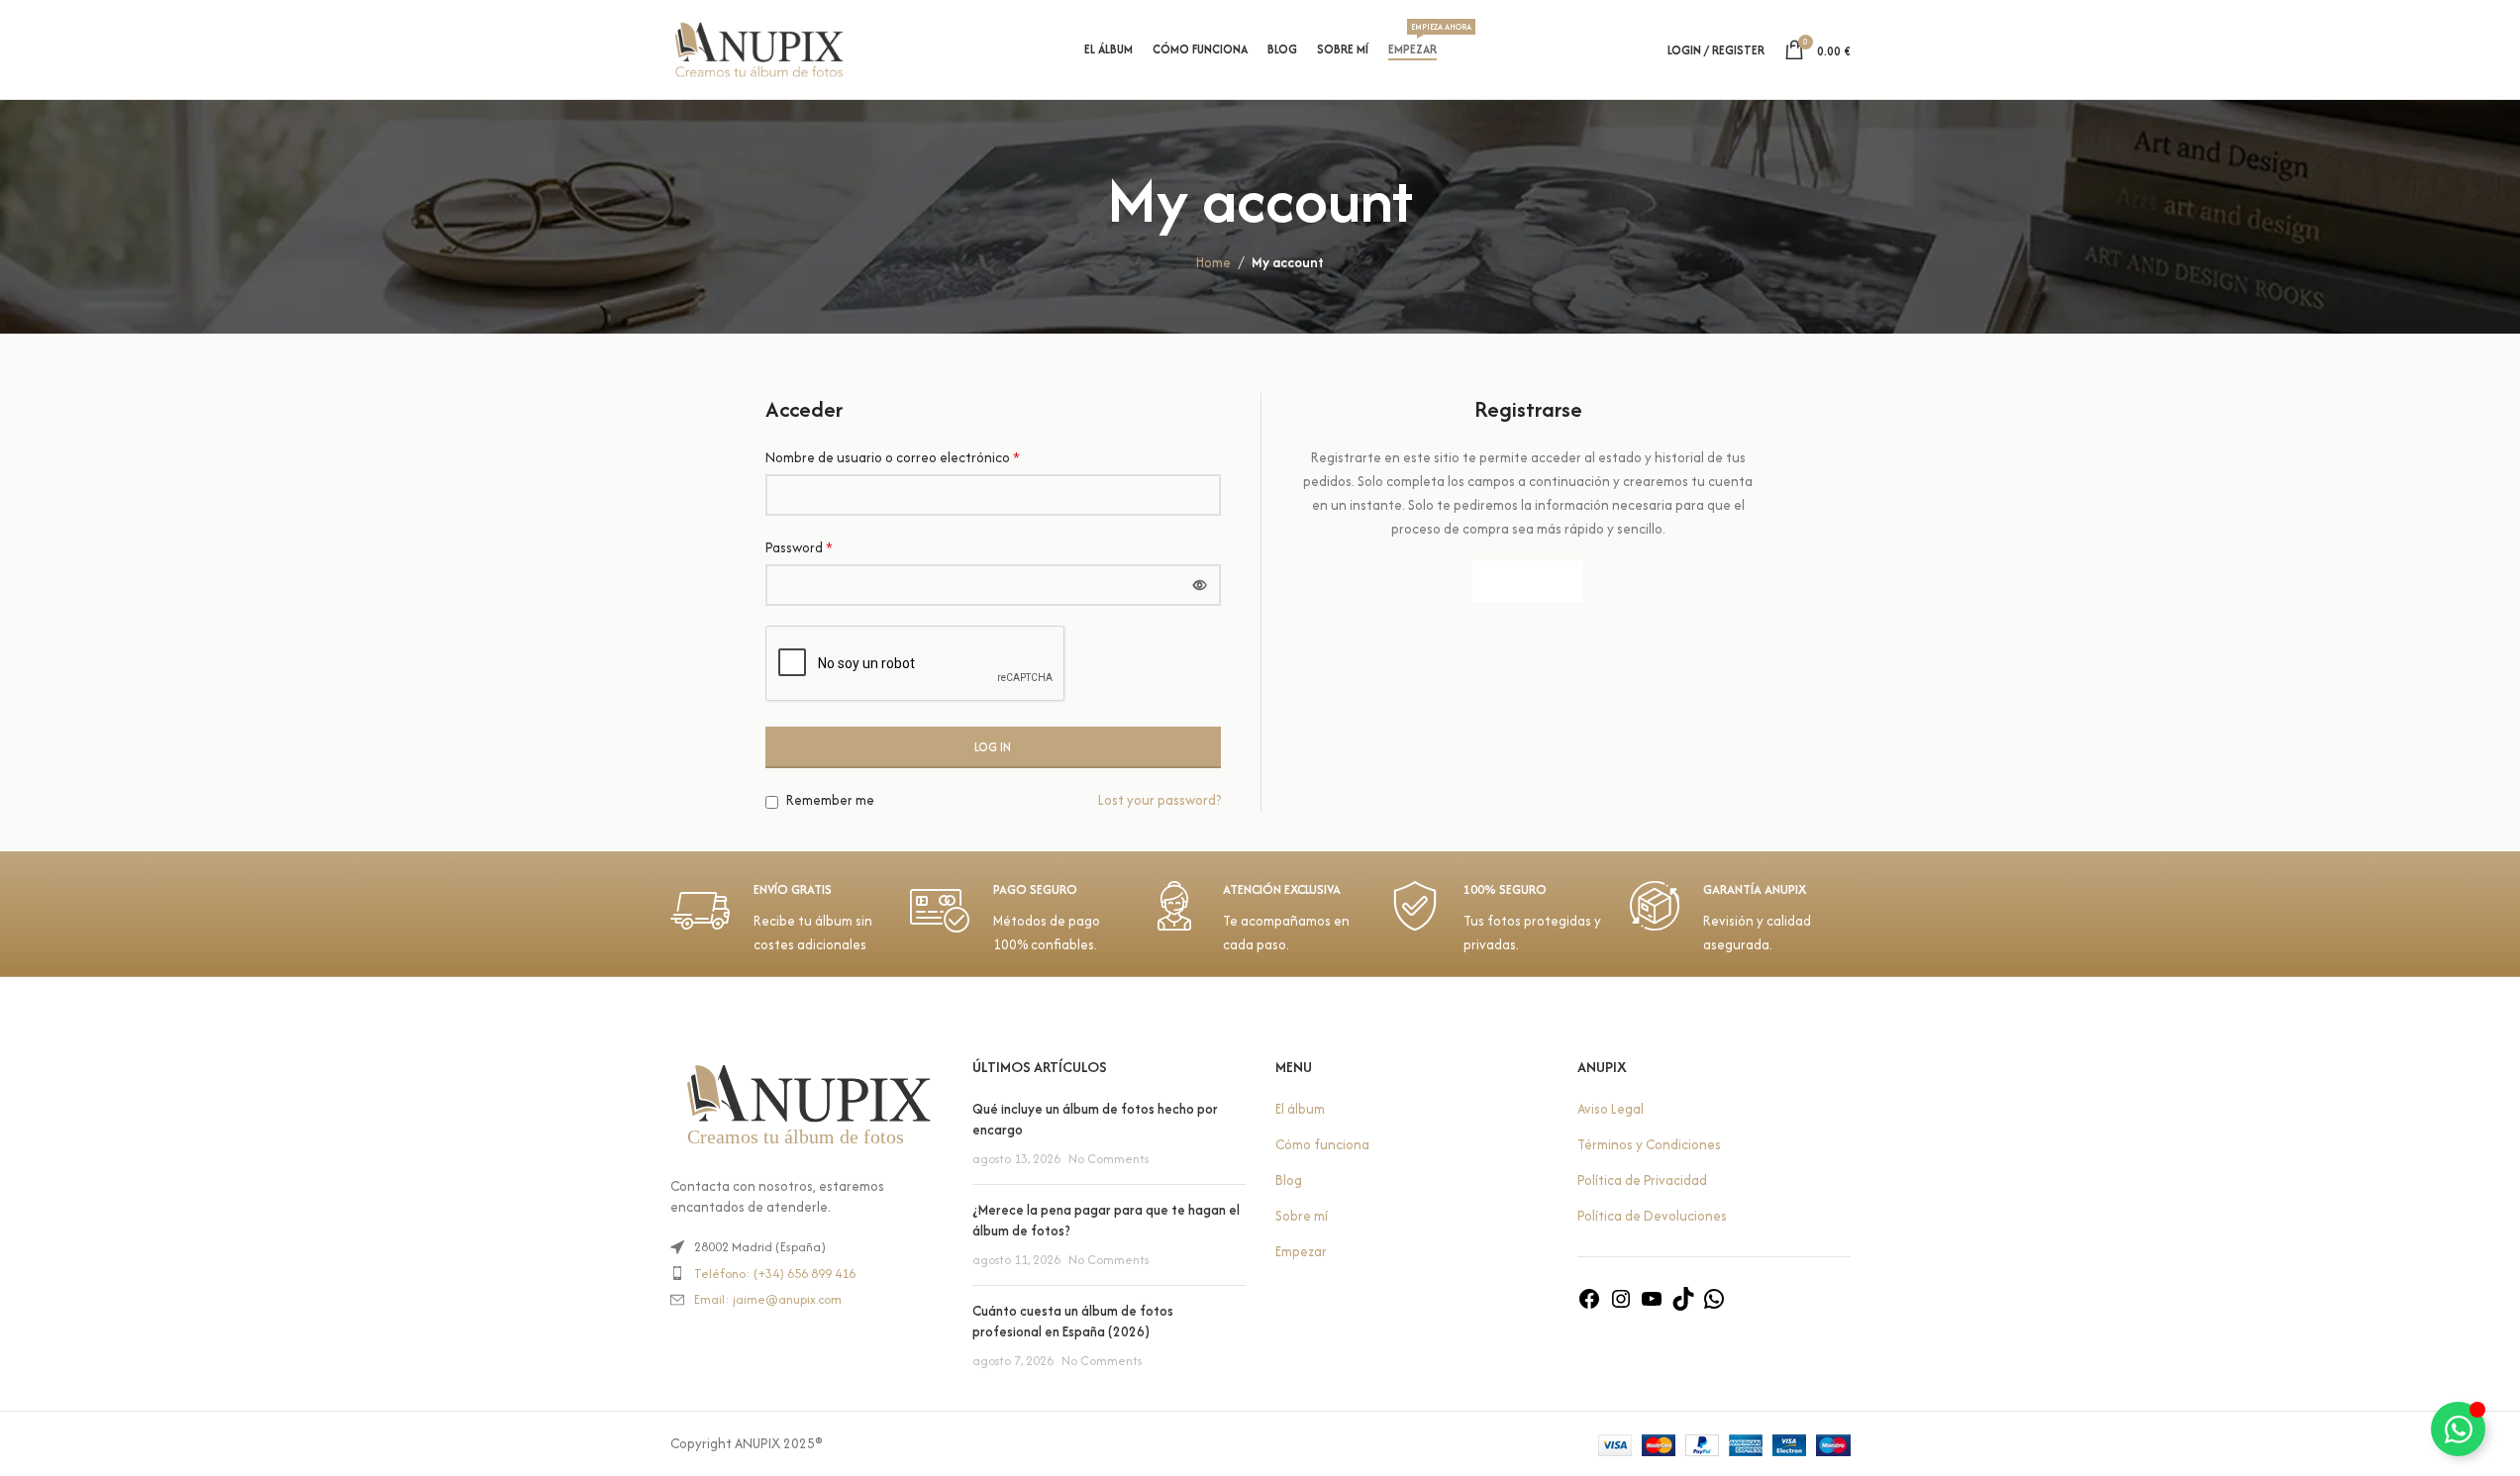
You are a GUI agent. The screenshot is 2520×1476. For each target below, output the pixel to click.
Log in (993, 747)
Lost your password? (1159, 800)
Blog (1289, 1180)
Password (799, 547)
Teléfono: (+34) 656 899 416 (775, 1274)
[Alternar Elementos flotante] (2458, 1429)
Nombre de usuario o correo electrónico (893, 457)
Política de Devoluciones (1652, 1216)
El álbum (1300, 1109)
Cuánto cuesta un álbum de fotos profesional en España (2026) (1073, 1321)
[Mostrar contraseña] (1200, 585)
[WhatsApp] (1714, 1306)
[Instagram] (1621, 1306)
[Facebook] (1589, 1306)
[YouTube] (1652, 1306)
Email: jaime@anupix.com (768, 1299)
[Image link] (807, 1105)
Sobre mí (1302, 1216)
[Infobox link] (780, 919)
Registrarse (1528, 581)
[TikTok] (1683, 1306)
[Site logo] (759, 48)
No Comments (1109, 1159)
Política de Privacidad (1642, 1180)
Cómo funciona (1322, 1144)
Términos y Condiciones (1649, 1144)
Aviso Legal (1611, 1109)
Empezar (1301, 1251)
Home (1213, 262)
